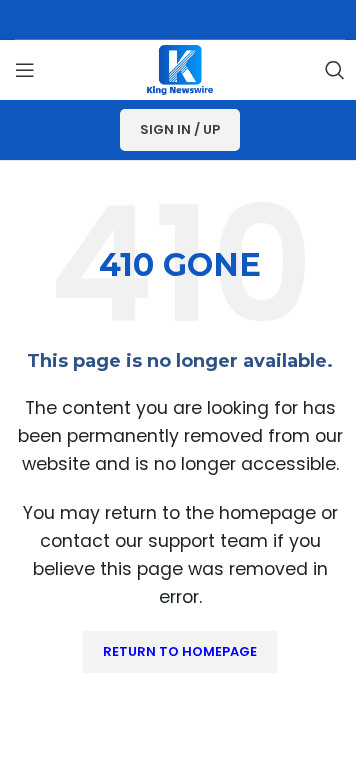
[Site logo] (180, 68)
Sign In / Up (180, 129)
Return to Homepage (180, 651)
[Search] (335, 70)
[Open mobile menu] (25, 70)
